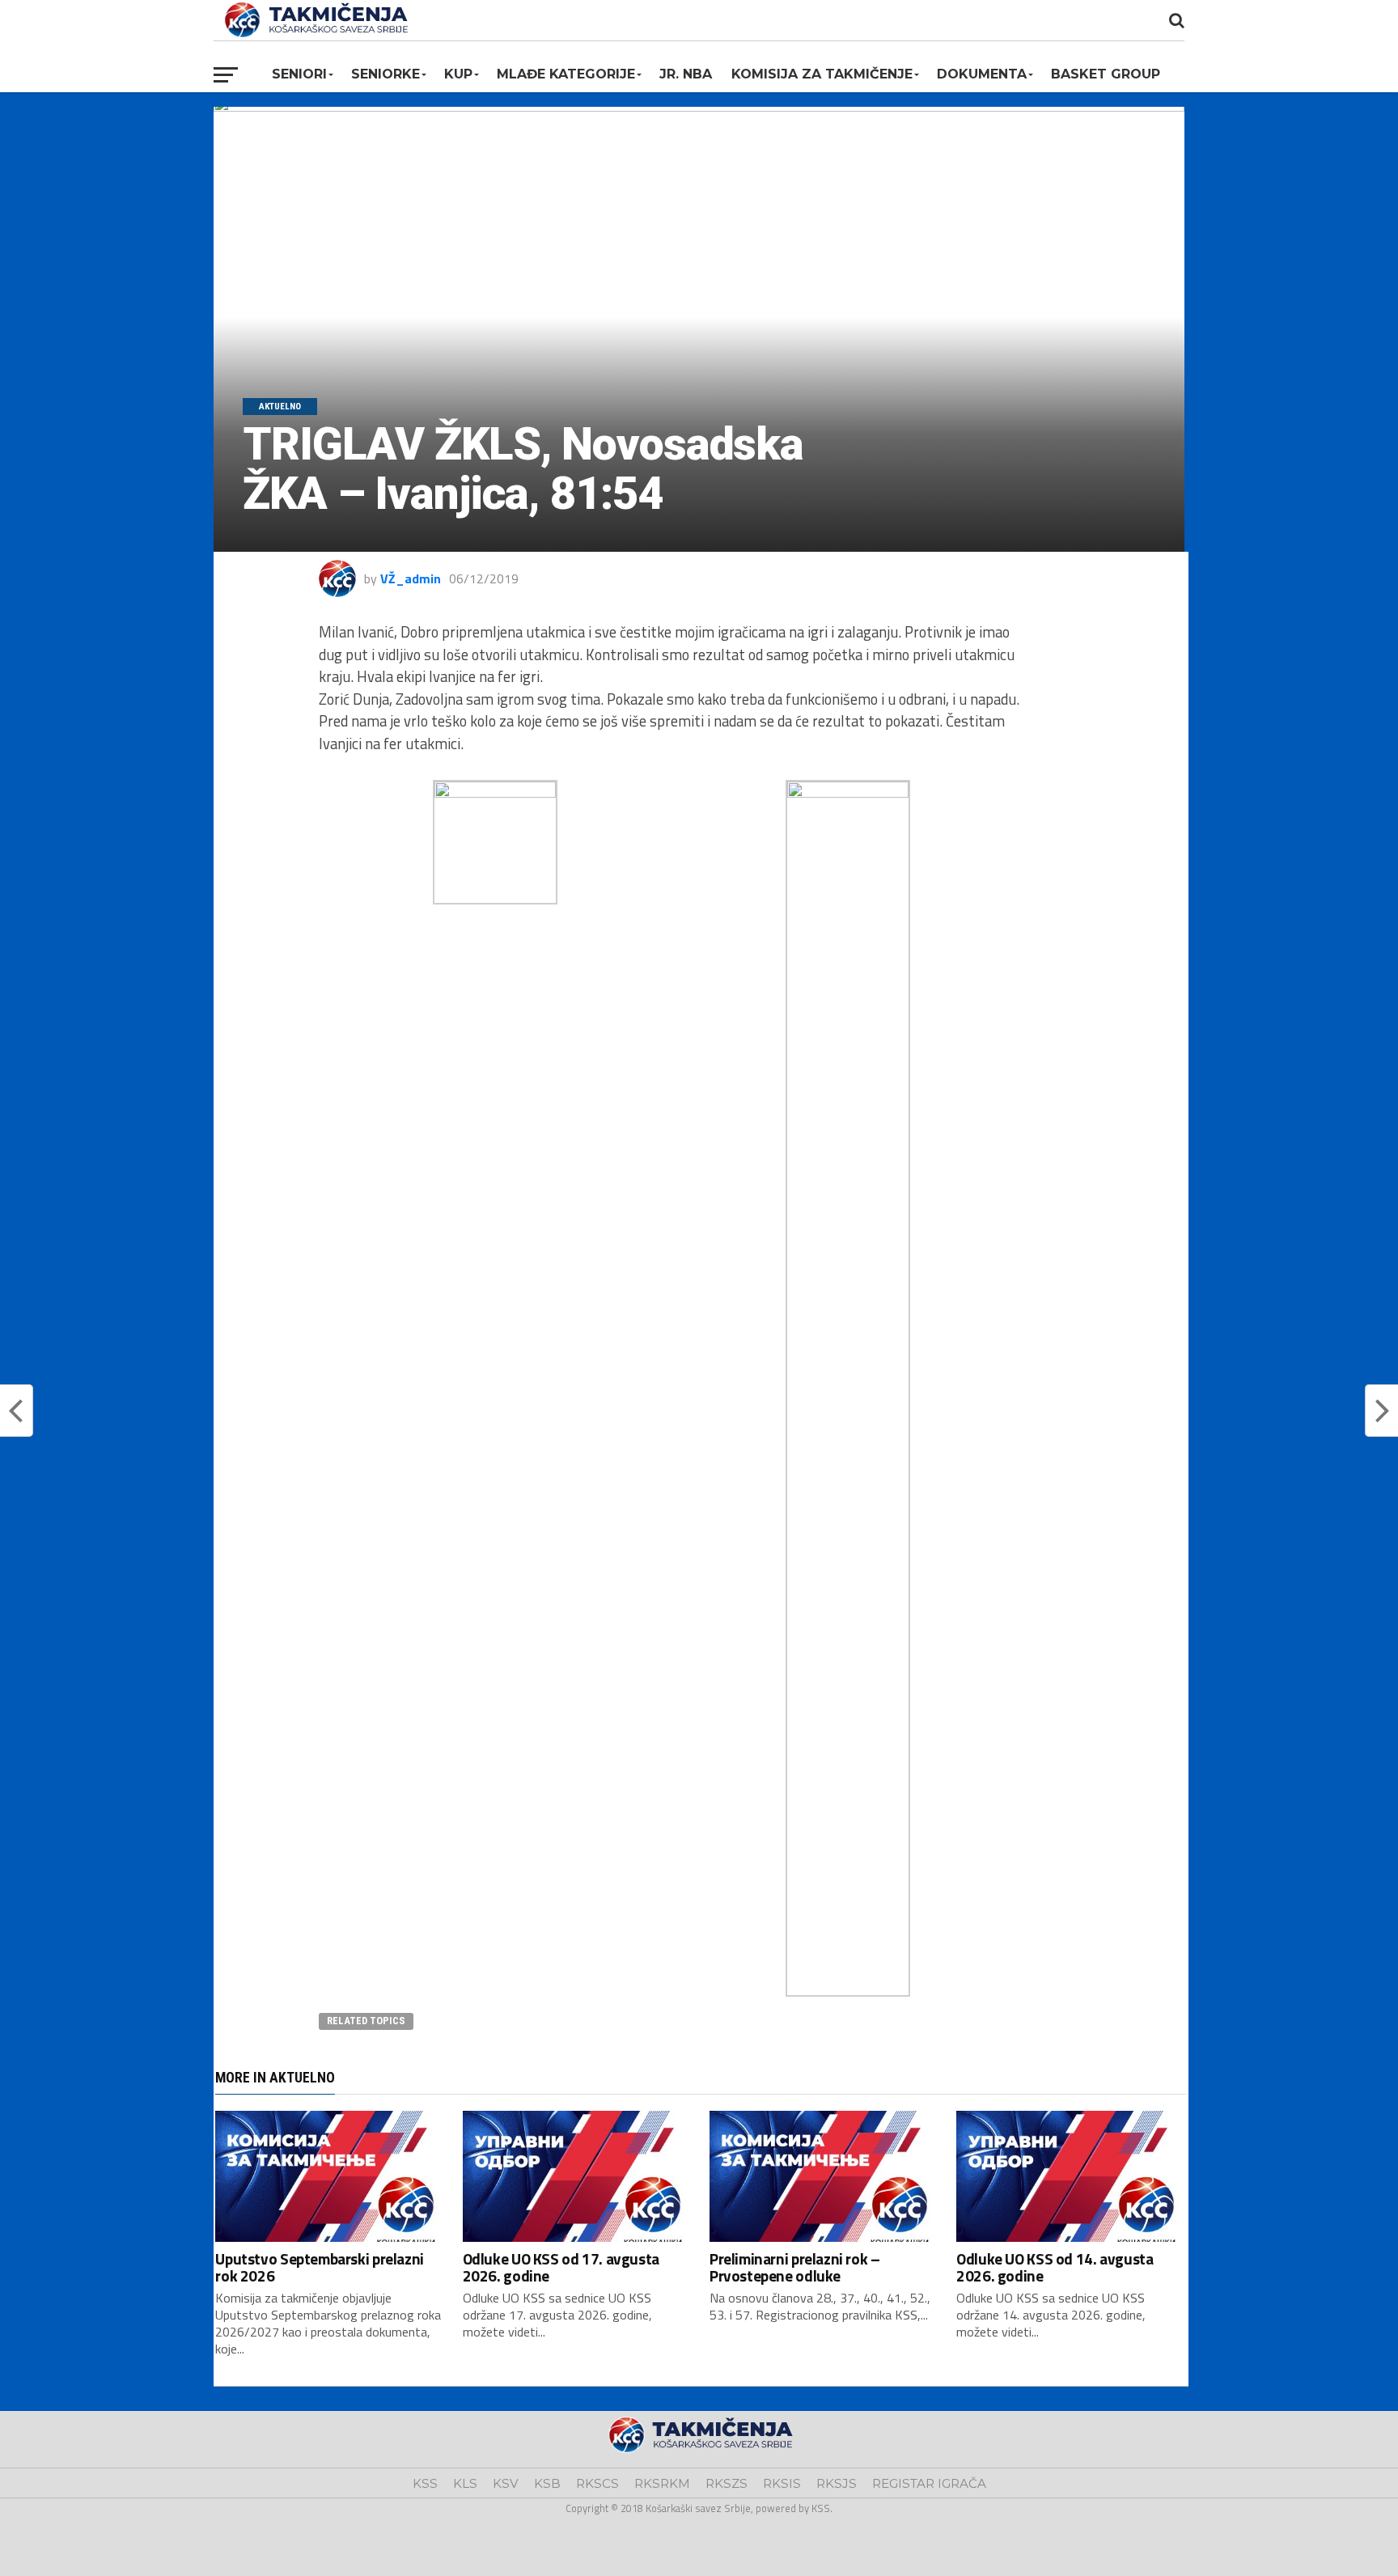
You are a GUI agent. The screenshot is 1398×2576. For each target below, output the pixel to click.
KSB (547, 2483)
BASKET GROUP (1106, 74)
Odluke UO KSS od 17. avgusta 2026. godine (561, 2267)
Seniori (299, 74)
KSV (506, 2483)
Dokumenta (982, 74)
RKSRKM (662, 2483)
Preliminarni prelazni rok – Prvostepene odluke (795, 2267)
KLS (465, 2483)
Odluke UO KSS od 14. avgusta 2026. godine (1055, 2267)
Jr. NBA (686, 74)
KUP (458, 74)
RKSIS (782, 2483)
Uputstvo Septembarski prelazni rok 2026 (319, 2267)
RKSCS (597, 2483)
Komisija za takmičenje (822, 74)
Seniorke (386, 74)
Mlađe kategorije (566, 74)
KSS (425, 2483)
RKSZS (727, 2483)
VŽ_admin (411, 578)
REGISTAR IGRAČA (929, 2483)
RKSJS (837, 2483)
